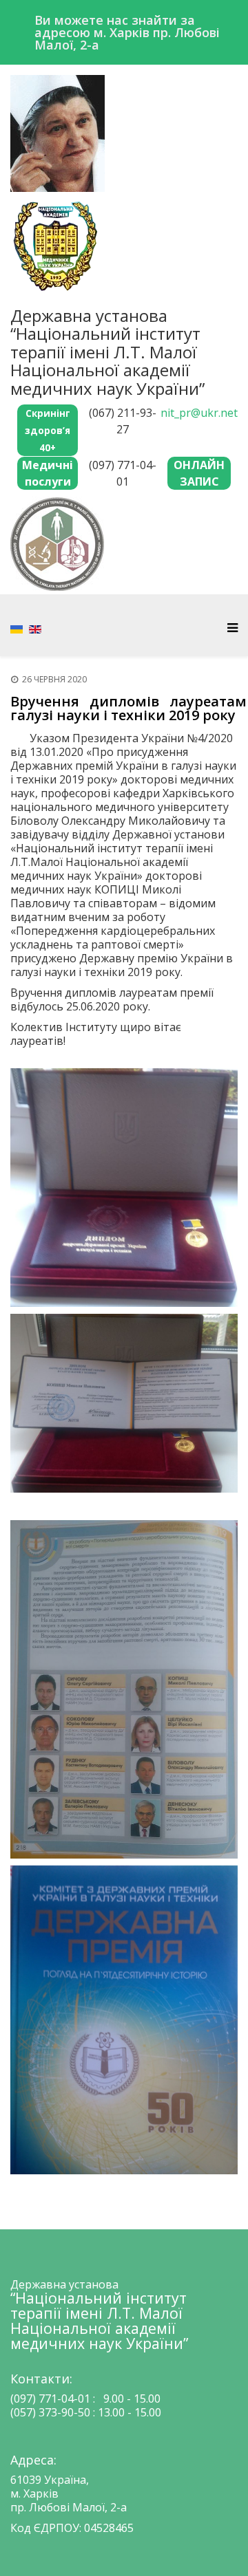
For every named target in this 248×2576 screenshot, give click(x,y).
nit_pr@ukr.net (199, 413)
